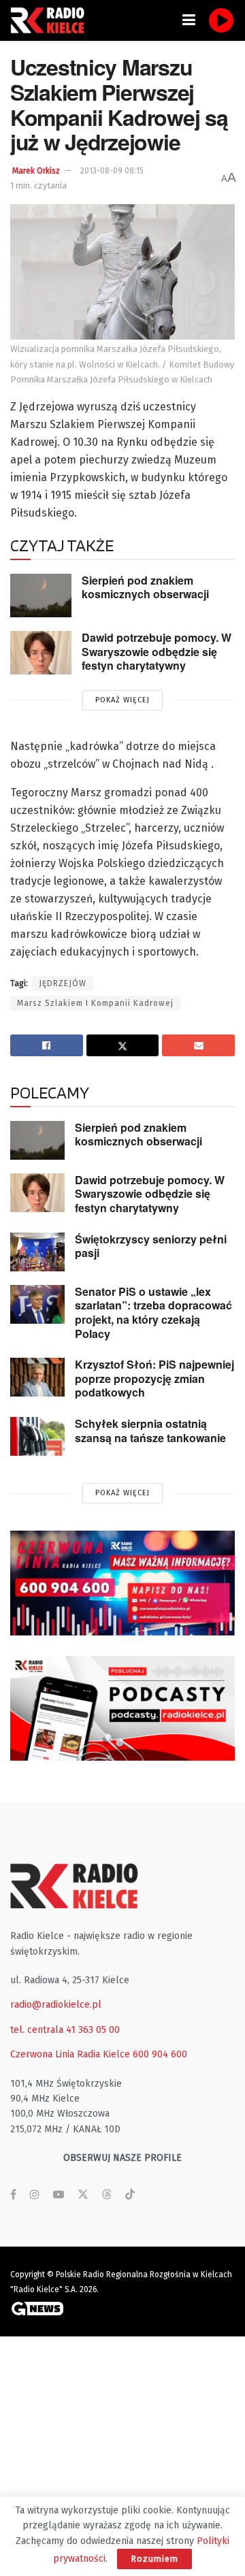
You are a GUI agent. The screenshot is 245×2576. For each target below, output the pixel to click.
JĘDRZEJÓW (63, 983)
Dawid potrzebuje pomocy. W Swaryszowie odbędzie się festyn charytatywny (157, 651)
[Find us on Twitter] (83, 2195)
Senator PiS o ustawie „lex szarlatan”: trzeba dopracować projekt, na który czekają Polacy (153, 1313)
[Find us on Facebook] (13, 2195)
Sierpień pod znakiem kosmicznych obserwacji (145, 587)
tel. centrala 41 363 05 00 (65, 2030)
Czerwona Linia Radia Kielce (70, 2054)
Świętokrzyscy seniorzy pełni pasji (151, 1246)
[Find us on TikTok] (130, 2195)
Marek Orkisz (36, 171)
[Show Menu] (189, 20)
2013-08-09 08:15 (112, 171)
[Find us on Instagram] (35, 2195)
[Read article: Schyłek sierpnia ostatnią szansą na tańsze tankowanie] (37, 1436)
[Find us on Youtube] (59, 2195)
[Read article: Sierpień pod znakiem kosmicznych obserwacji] (41, 596)
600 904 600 (160, 2054)
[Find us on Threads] (107, 2195)
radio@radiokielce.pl (56, 2005)
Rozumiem (154, 2559)
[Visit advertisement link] (122, 1583)
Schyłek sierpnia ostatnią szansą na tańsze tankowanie (150, 1431)
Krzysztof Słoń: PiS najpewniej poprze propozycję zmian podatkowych (154, 1378)
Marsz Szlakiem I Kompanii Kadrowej (95, 1003)
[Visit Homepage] (51, 20)
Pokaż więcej (122, 700)
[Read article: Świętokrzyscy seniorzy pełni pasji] (37, 1252)
